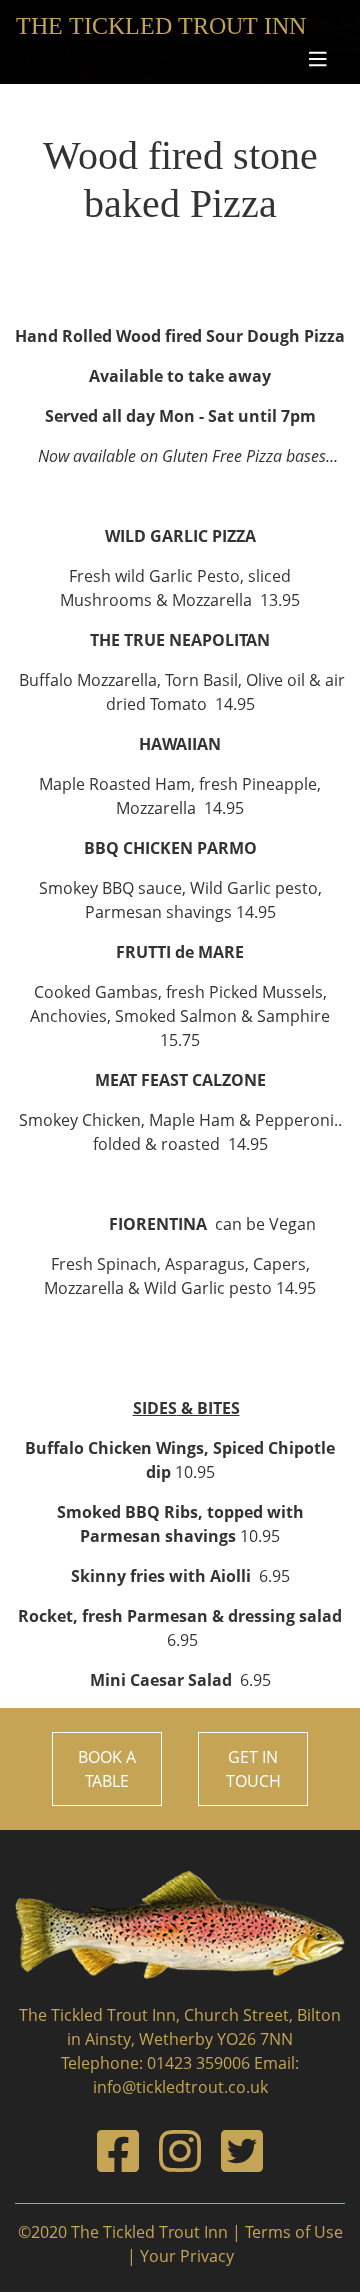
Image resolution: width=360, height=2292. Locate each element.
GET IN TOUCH (253, 1769)
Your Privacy (187, 2256)
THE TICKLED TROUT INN (161, 26)
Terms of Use (294, 2232)
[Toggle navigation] (320, 60)
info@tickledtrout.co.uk (180, 2087)
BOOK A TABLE (107, 1769)
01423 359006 (198, 2063)
